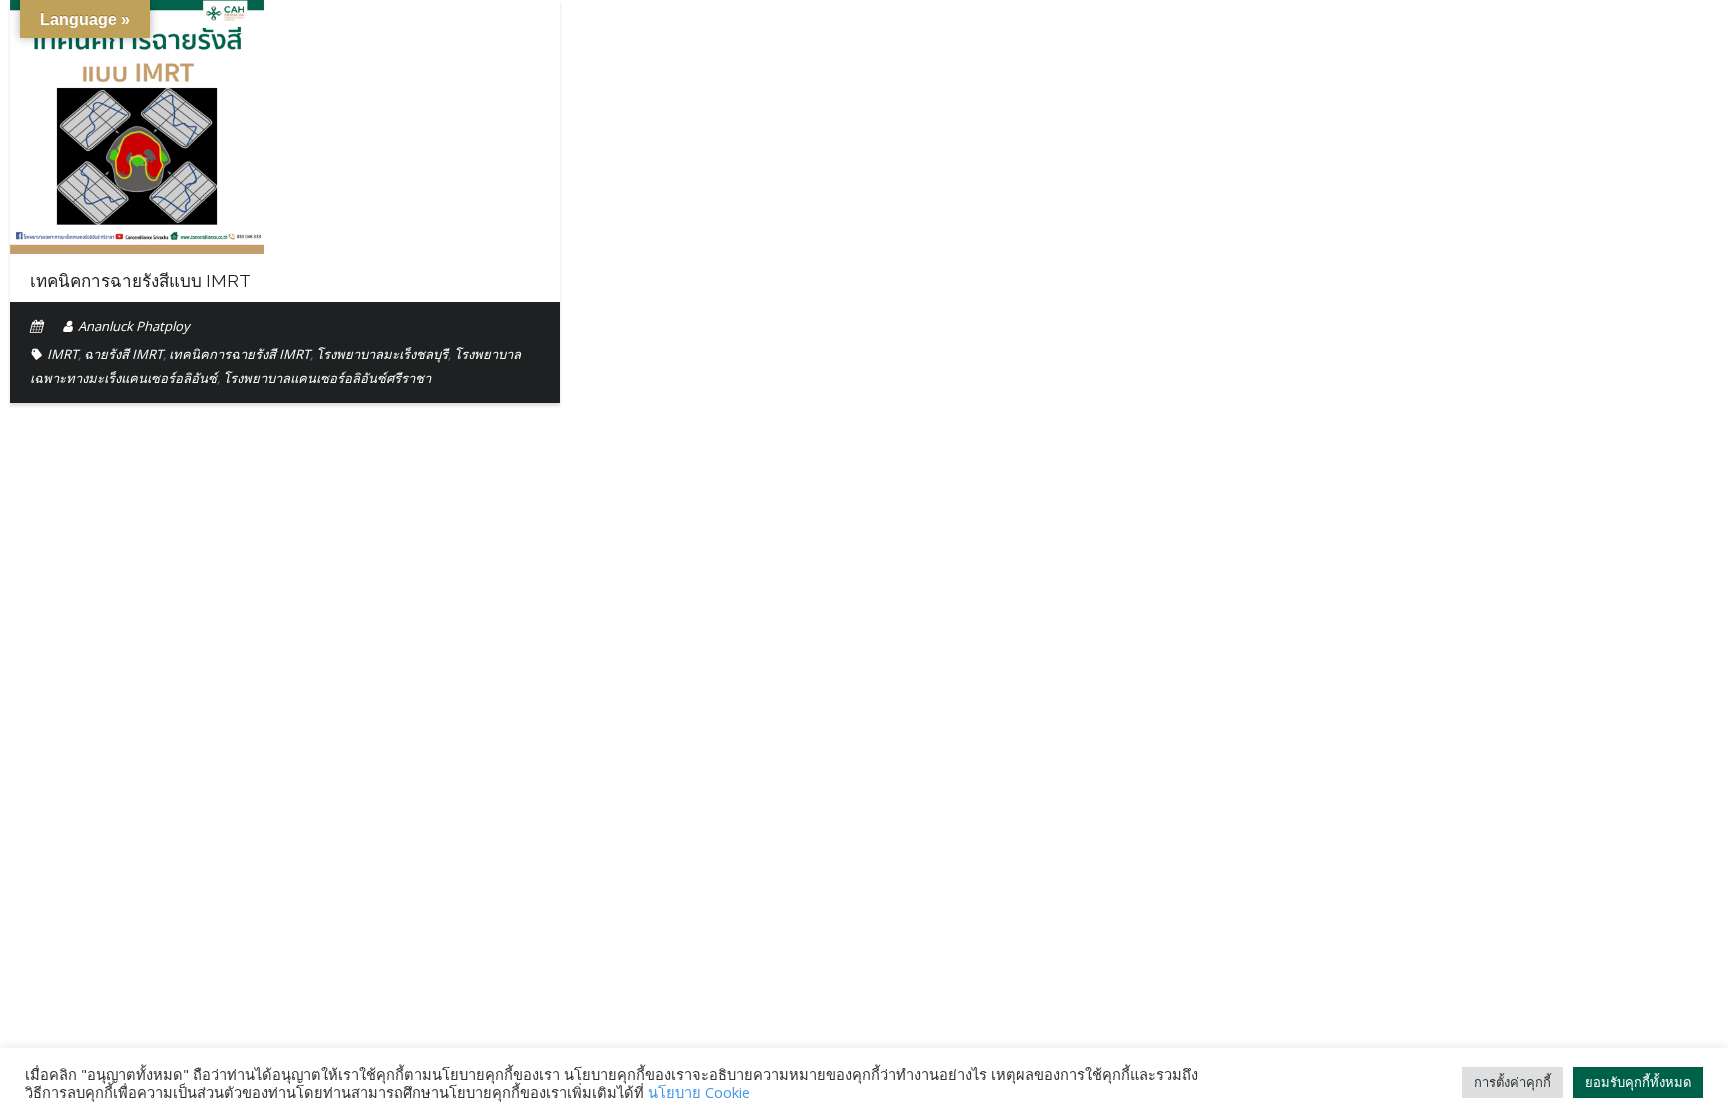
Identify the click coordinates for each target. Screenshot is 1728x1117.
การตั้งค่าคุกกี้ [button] (1512, 1082)
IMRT (62, 354)
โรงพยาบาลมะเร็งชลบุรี (382, 354)
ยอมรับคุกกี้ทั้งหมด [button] (1638, 1082)
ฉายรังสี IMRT (123, 354)
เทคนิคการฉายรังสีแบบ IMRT (140, 281)
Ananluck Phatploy (134, 326)
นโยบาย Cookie (699, 1092)
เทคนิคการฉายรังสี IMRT (239, 354)
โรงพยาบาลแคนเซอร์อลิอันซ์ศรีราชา (327, 378)
